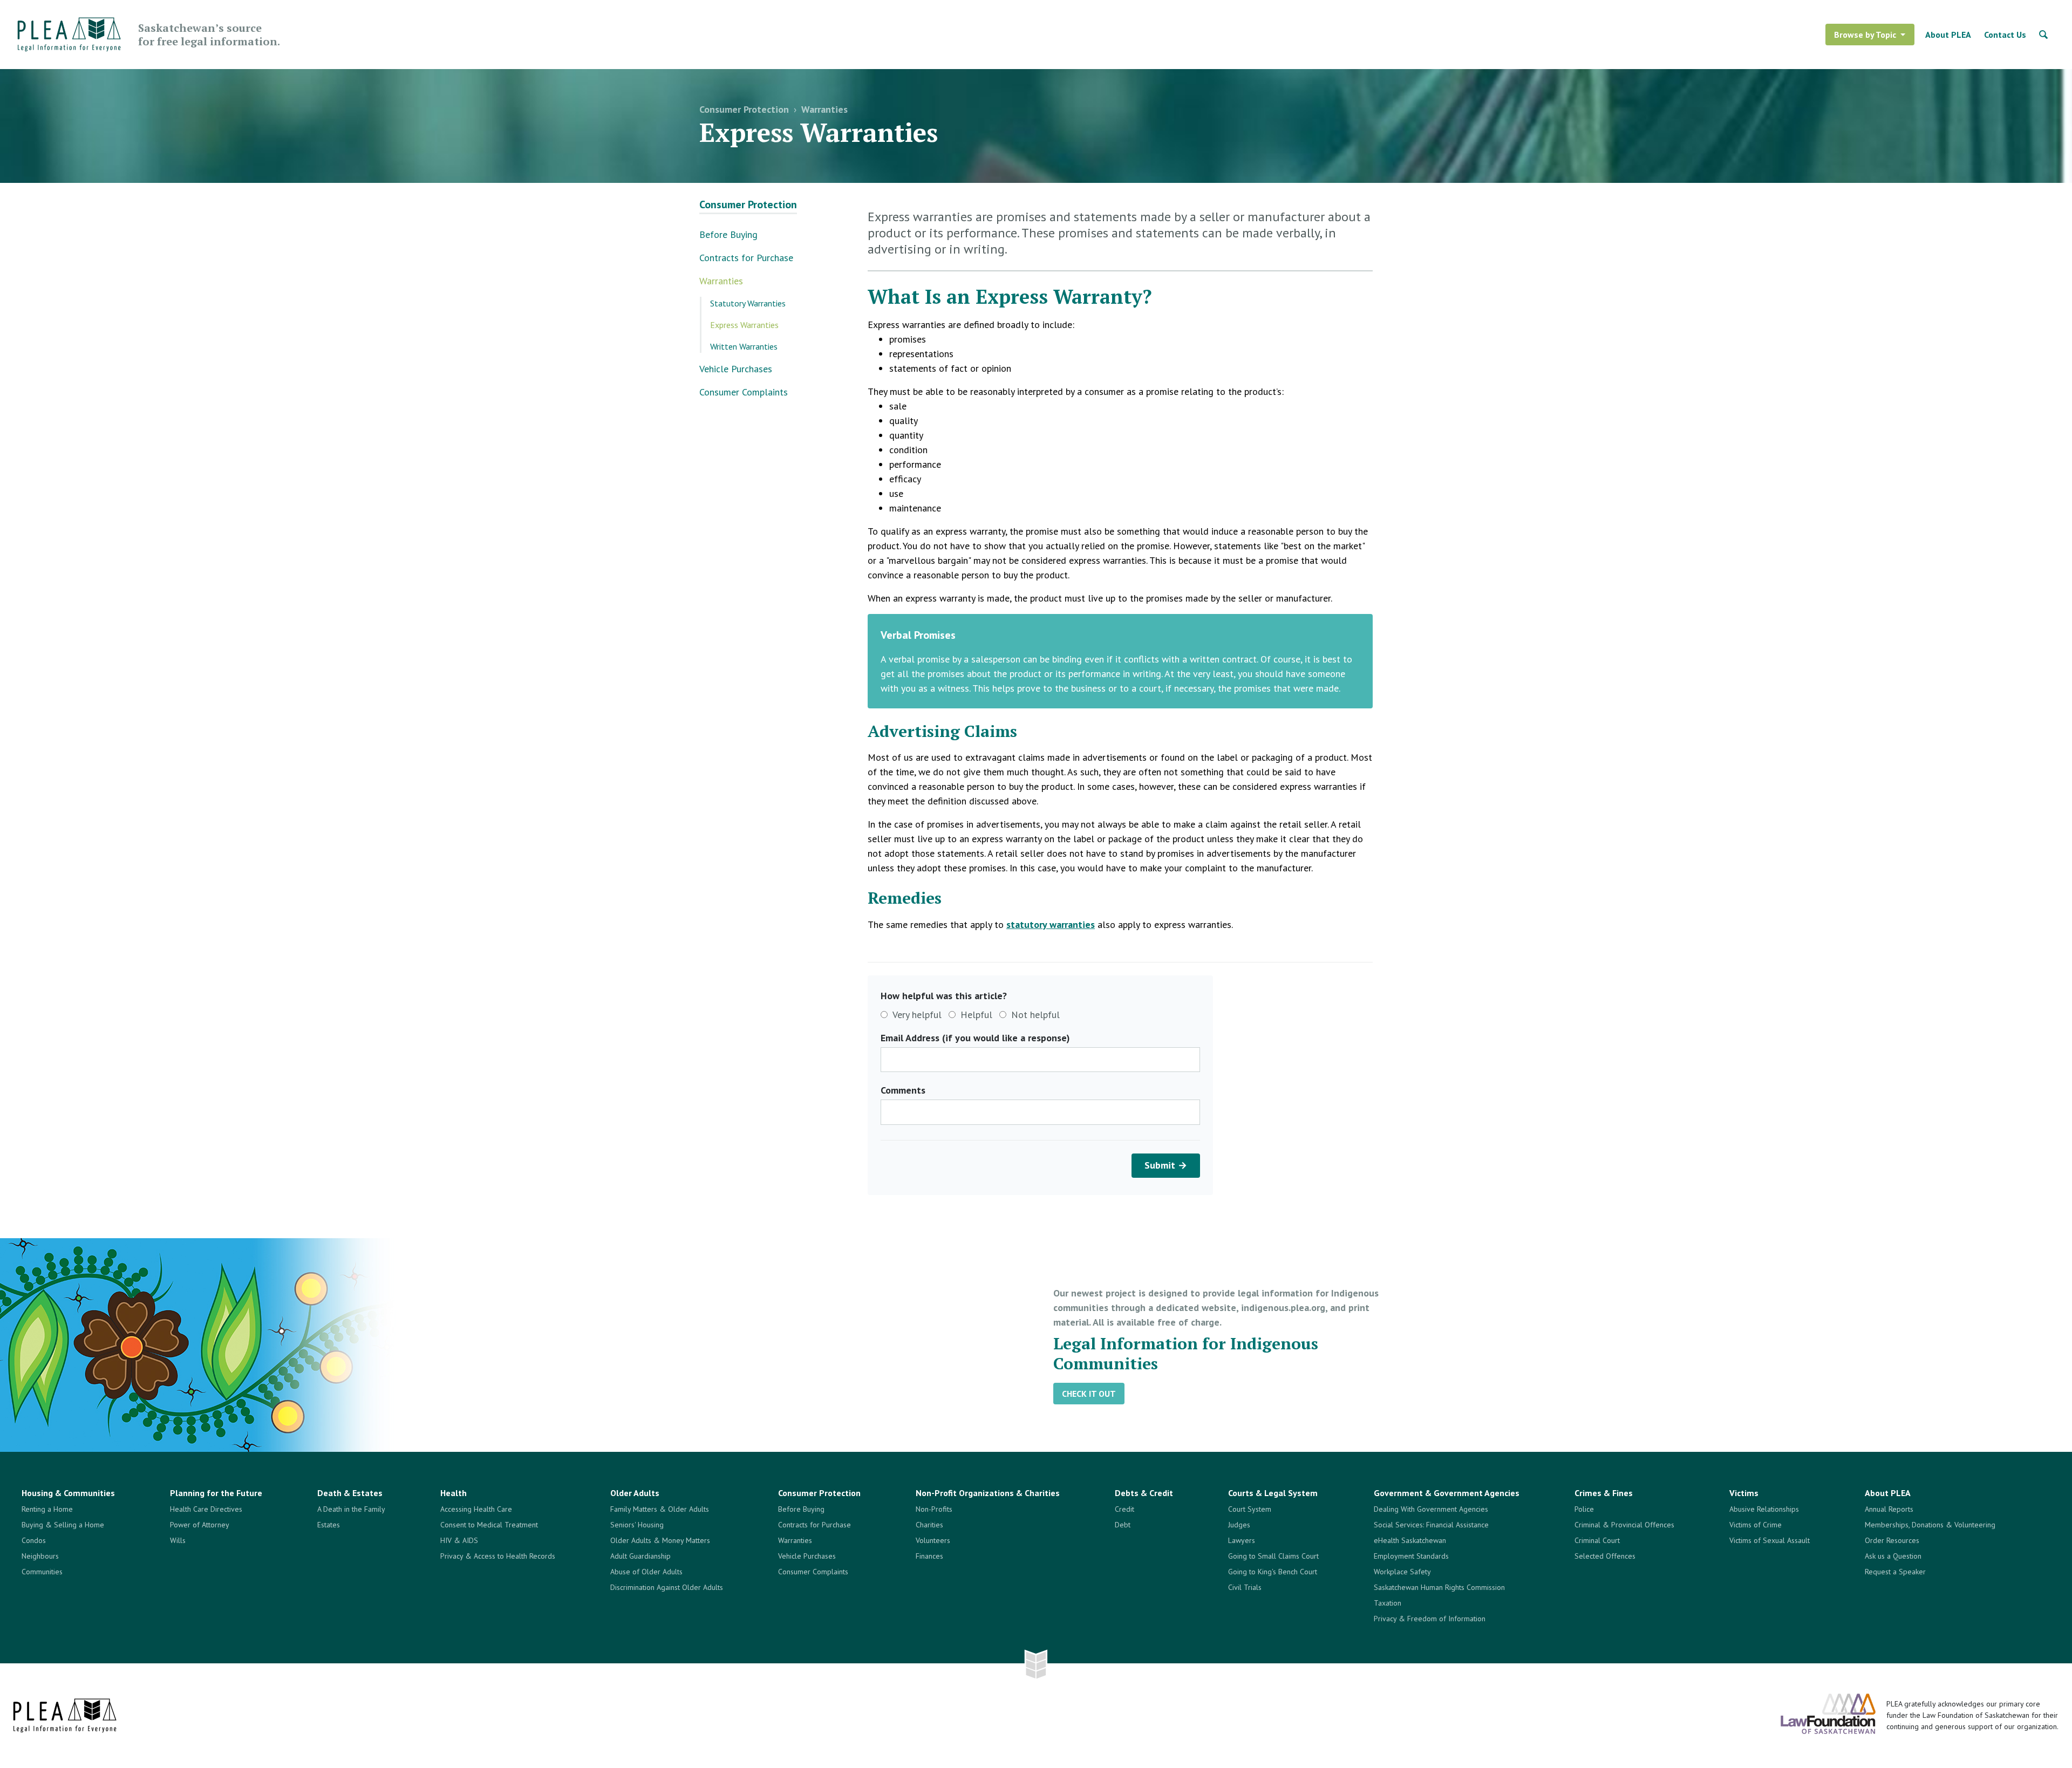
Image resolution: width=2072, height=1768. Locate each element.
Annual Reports (1889, 1509)
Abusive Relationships (1764, 1509)
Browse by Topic (1865, 35)
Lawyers (1242, 1540)
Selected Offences (1605, 1556)
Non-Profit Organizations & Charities (988, 1493)
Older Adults (635, 1493)
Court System (1250, 1509)
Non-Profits (934, 1509)
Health (454, 1493)
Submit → (1166, 1165)
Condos (34, 1540)
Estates (329, 1525)
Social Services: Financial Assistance (1431, 1525)
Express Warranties (744, 325)
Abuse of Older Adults (646, 1572)
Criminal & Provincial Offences (1624, 1525)
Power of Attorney (200, 1525)
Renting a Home (47, 1509)
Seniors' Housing (637, 1525)
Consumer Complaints (744, 392)
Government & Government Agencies (1447, 1493)
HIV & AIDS (459, 1540)
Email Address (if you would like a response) (975, 1038)
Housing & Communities (68, 1493)
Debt (1123, 1525)
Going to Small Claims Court (1273, 1556)
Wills (178, 1540)
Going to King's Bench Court (1273, 1572)
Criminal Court (1597, 1540)
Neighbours (40, 1556)
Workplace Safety (1402, 1572)
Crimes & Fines (1604, 1493)
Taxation (1388, 1603)
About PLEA (1948, 35)
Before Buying (728, 234)
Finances (929, 1556)
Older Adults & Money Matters (660, 1540)
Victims (1744, 1493)
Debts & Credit (1144, 1493)
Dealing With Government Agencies (1431, 1509)
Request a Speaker (1895, 1572)
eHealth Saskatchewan (1410, 1540)
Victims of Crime (1756, 1525)
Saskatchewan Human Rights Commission (1439, 1587)
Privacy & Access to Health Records (498, 1556)
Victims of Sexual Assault (1770, 1540)
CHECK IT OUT (1089, 1394)
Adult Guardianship (640, 1556)
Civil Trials (1245, 1587)
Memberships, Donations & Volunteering (1930, 1525)
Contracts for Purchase (746, 258)
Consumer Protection (744, 109)
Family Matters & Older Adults (660, 1509)
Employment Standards (1411, 1556)
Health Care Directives (206, 1509)
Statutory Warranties (748, 303)
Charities (929, 1525)
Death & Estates (350, 1493)
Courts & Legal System (1273, 1493)
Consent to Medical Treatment (489, 1525)
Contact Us (2005, 35)
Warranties (824, 109)
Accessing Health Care (476, 1509)
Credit (1124, 1509)
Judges (1239, 1525)
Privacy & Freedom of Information (1430, 1619)
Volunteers (933, 1540)
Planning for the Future (216, 1493)
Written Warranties (744, 346)
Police (1584, 1509)
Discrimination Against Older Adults (667, 1587)
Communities (42, 1572)
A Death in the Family (351, 1509)
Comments (903, 1090)
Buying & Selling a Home (63, 1525)
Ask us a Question (1893, 1556)
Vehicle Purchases (736, 369)
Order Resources (1892, 1540)
